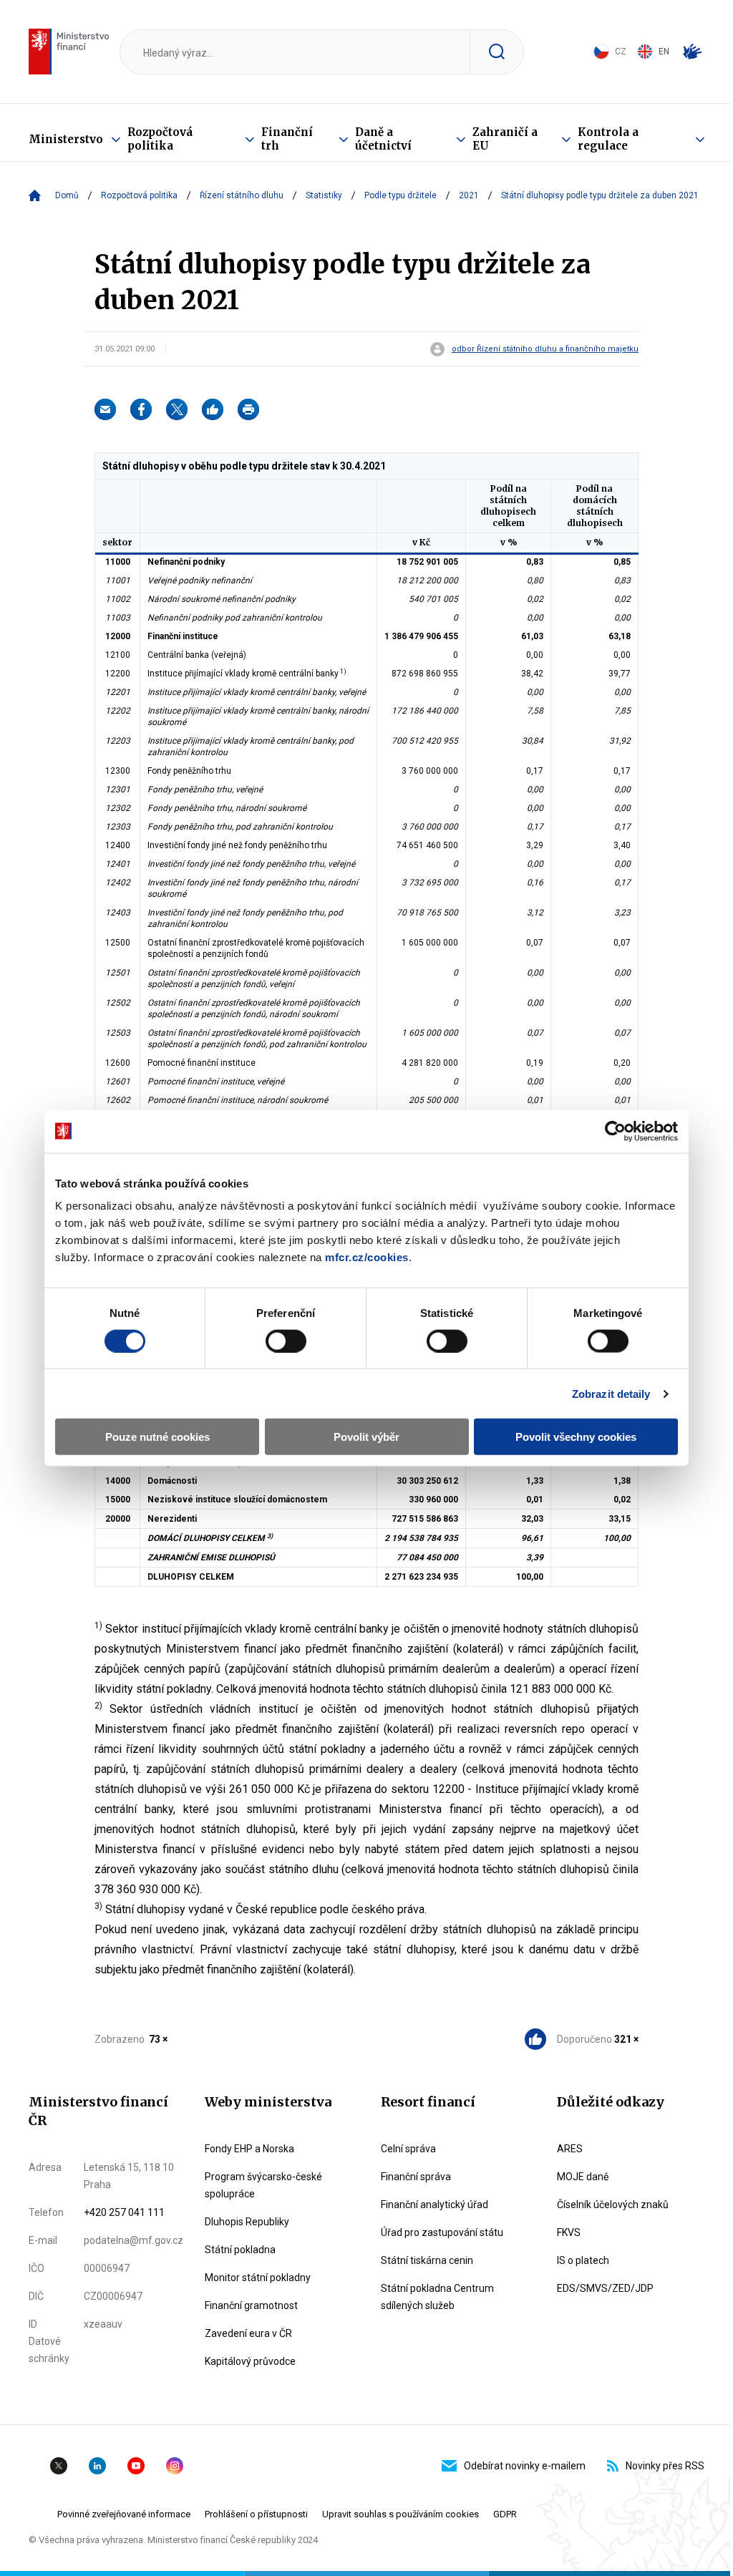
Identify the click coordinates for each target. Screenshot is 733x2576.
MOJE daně (583, 2177)
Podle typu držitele (401, 195)
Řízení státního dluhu (242, 195)
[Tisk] (248, 409)
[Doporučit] (213, 409)
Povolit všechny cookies (576, 1437)
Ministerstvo (66, 139)
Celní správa (408, 2149)
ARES (570, 2149)
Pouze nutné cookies (157, 1437)
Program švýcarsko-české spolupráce (263, 2185)
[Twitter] (177, 409)
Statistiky (324, 195)
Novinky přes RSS (665, 2466)
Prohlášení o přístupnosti (256, 2514)
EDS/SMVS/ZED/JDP (605, 2288)
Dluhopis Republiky (247, 2222)
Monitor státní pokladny (258, 2278)
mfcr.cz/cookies (367, 1257)
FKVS (569, 2232)
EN (664, 52)
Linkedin (97, 2466)
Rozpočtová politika (160, 139)
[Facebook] (141, 409)
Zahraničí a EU (505, 139)
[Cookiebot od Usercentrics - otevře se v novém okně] (615, 1131)
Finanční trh (287, 139)
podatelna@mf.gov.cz (134, 2240)
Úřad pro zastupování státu (442, 2232)
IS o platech (583, 2260)
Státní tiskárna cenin (427, 2260)
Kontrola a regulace (608, 139)
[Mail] (105, 409)
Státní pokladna (240, 2250)
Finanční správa (416, 2177)
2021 (469, 195)
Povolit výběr (366, 1437)
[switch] (286, 1341)
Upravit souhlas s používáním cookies (401, 2514)
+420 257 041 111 (124, 2212)
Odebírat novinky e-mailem (525, 2466)
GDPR (505, 2514)
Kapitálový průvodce (250, 2361)
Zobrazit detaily (611, 1393)
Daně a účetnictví (383, 139)
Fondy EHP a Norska (249, 2149)
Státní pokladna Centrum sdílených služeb (437, 2297)
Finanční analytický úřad (435, 2205)
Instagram (175, 2466)
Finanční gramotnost (251, 2305)
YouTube (136, 2466)
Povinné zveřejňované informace (124, 2514)
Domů (67, 195)
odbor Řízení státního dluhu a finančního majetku (545, 349)
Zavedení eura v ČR (248, 2333)
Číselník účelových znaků (613, 2205)
